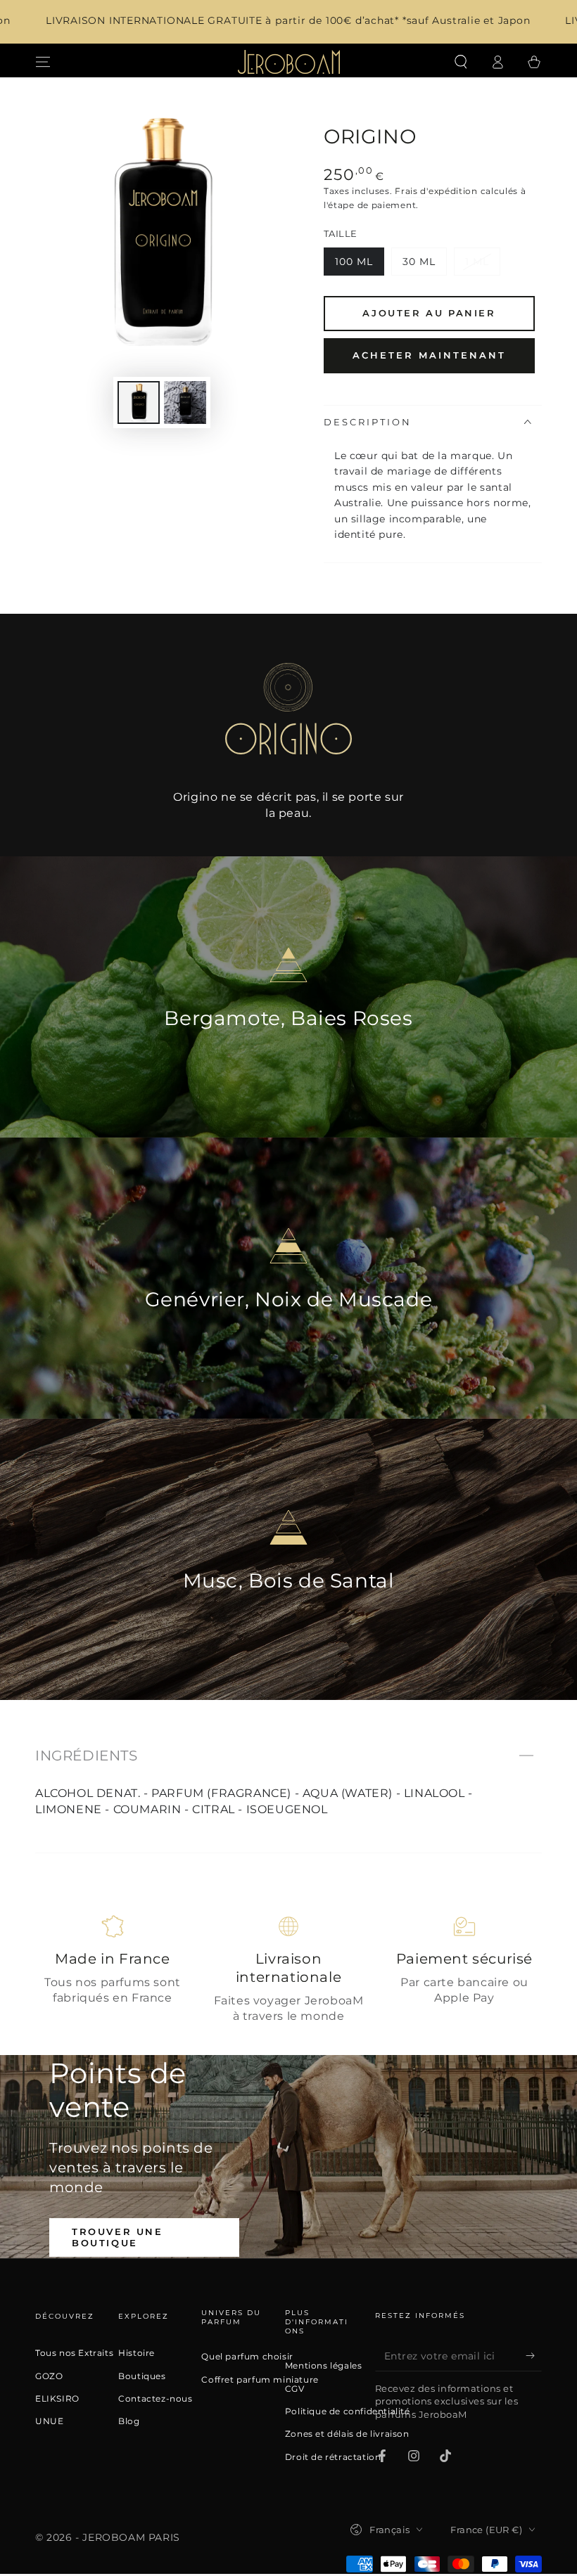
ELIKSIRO (57, 2399)
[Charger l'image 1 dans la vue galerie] (139, 402)
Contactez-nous (155, 2399)
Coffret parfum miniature (260, 2380)
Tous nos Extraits (74, 2353)
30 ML (424, 265)
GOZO (49, 2376)
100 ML (359, 265)
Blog (129, 2421)
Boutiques (142, 2376)
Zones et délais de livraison (347, 2434)
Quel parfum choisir (247, 2357)
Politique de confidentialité (348, 2411)
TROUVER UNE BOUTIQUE (118, 2237)
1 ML (482, 265)
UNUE (49, 2421)
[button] (461, 62)
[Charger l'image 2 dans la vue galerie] (185, 402)
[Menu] (43, 62)
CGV (295, 2389)
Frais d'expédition (436, 191)
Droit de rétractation (333, 2457)
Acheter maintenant (429, 355)
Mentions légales (324, 2366)
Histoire (137, 2353)
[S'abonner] (534, 2355)
